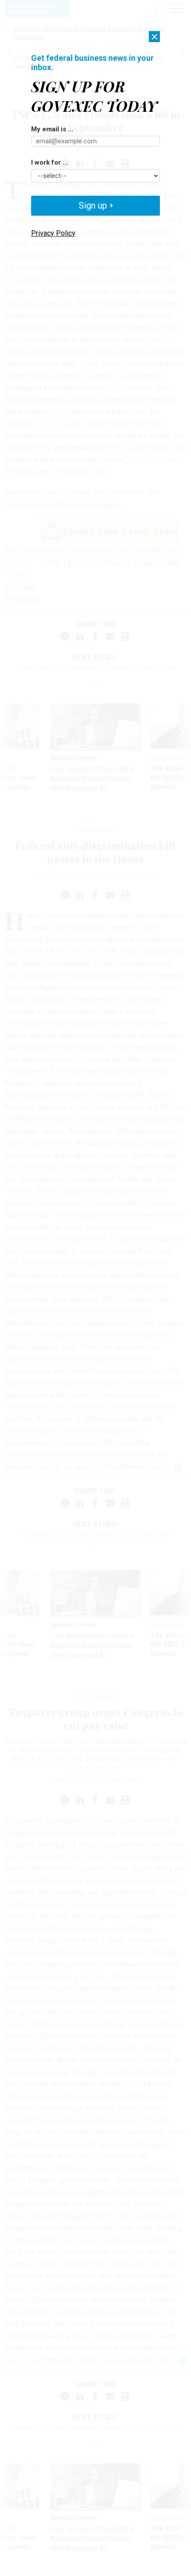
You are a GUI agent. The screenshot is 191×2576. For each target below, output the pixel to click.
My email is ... (52, 130)
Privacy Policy (53, 233)
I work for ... (50, 163)
